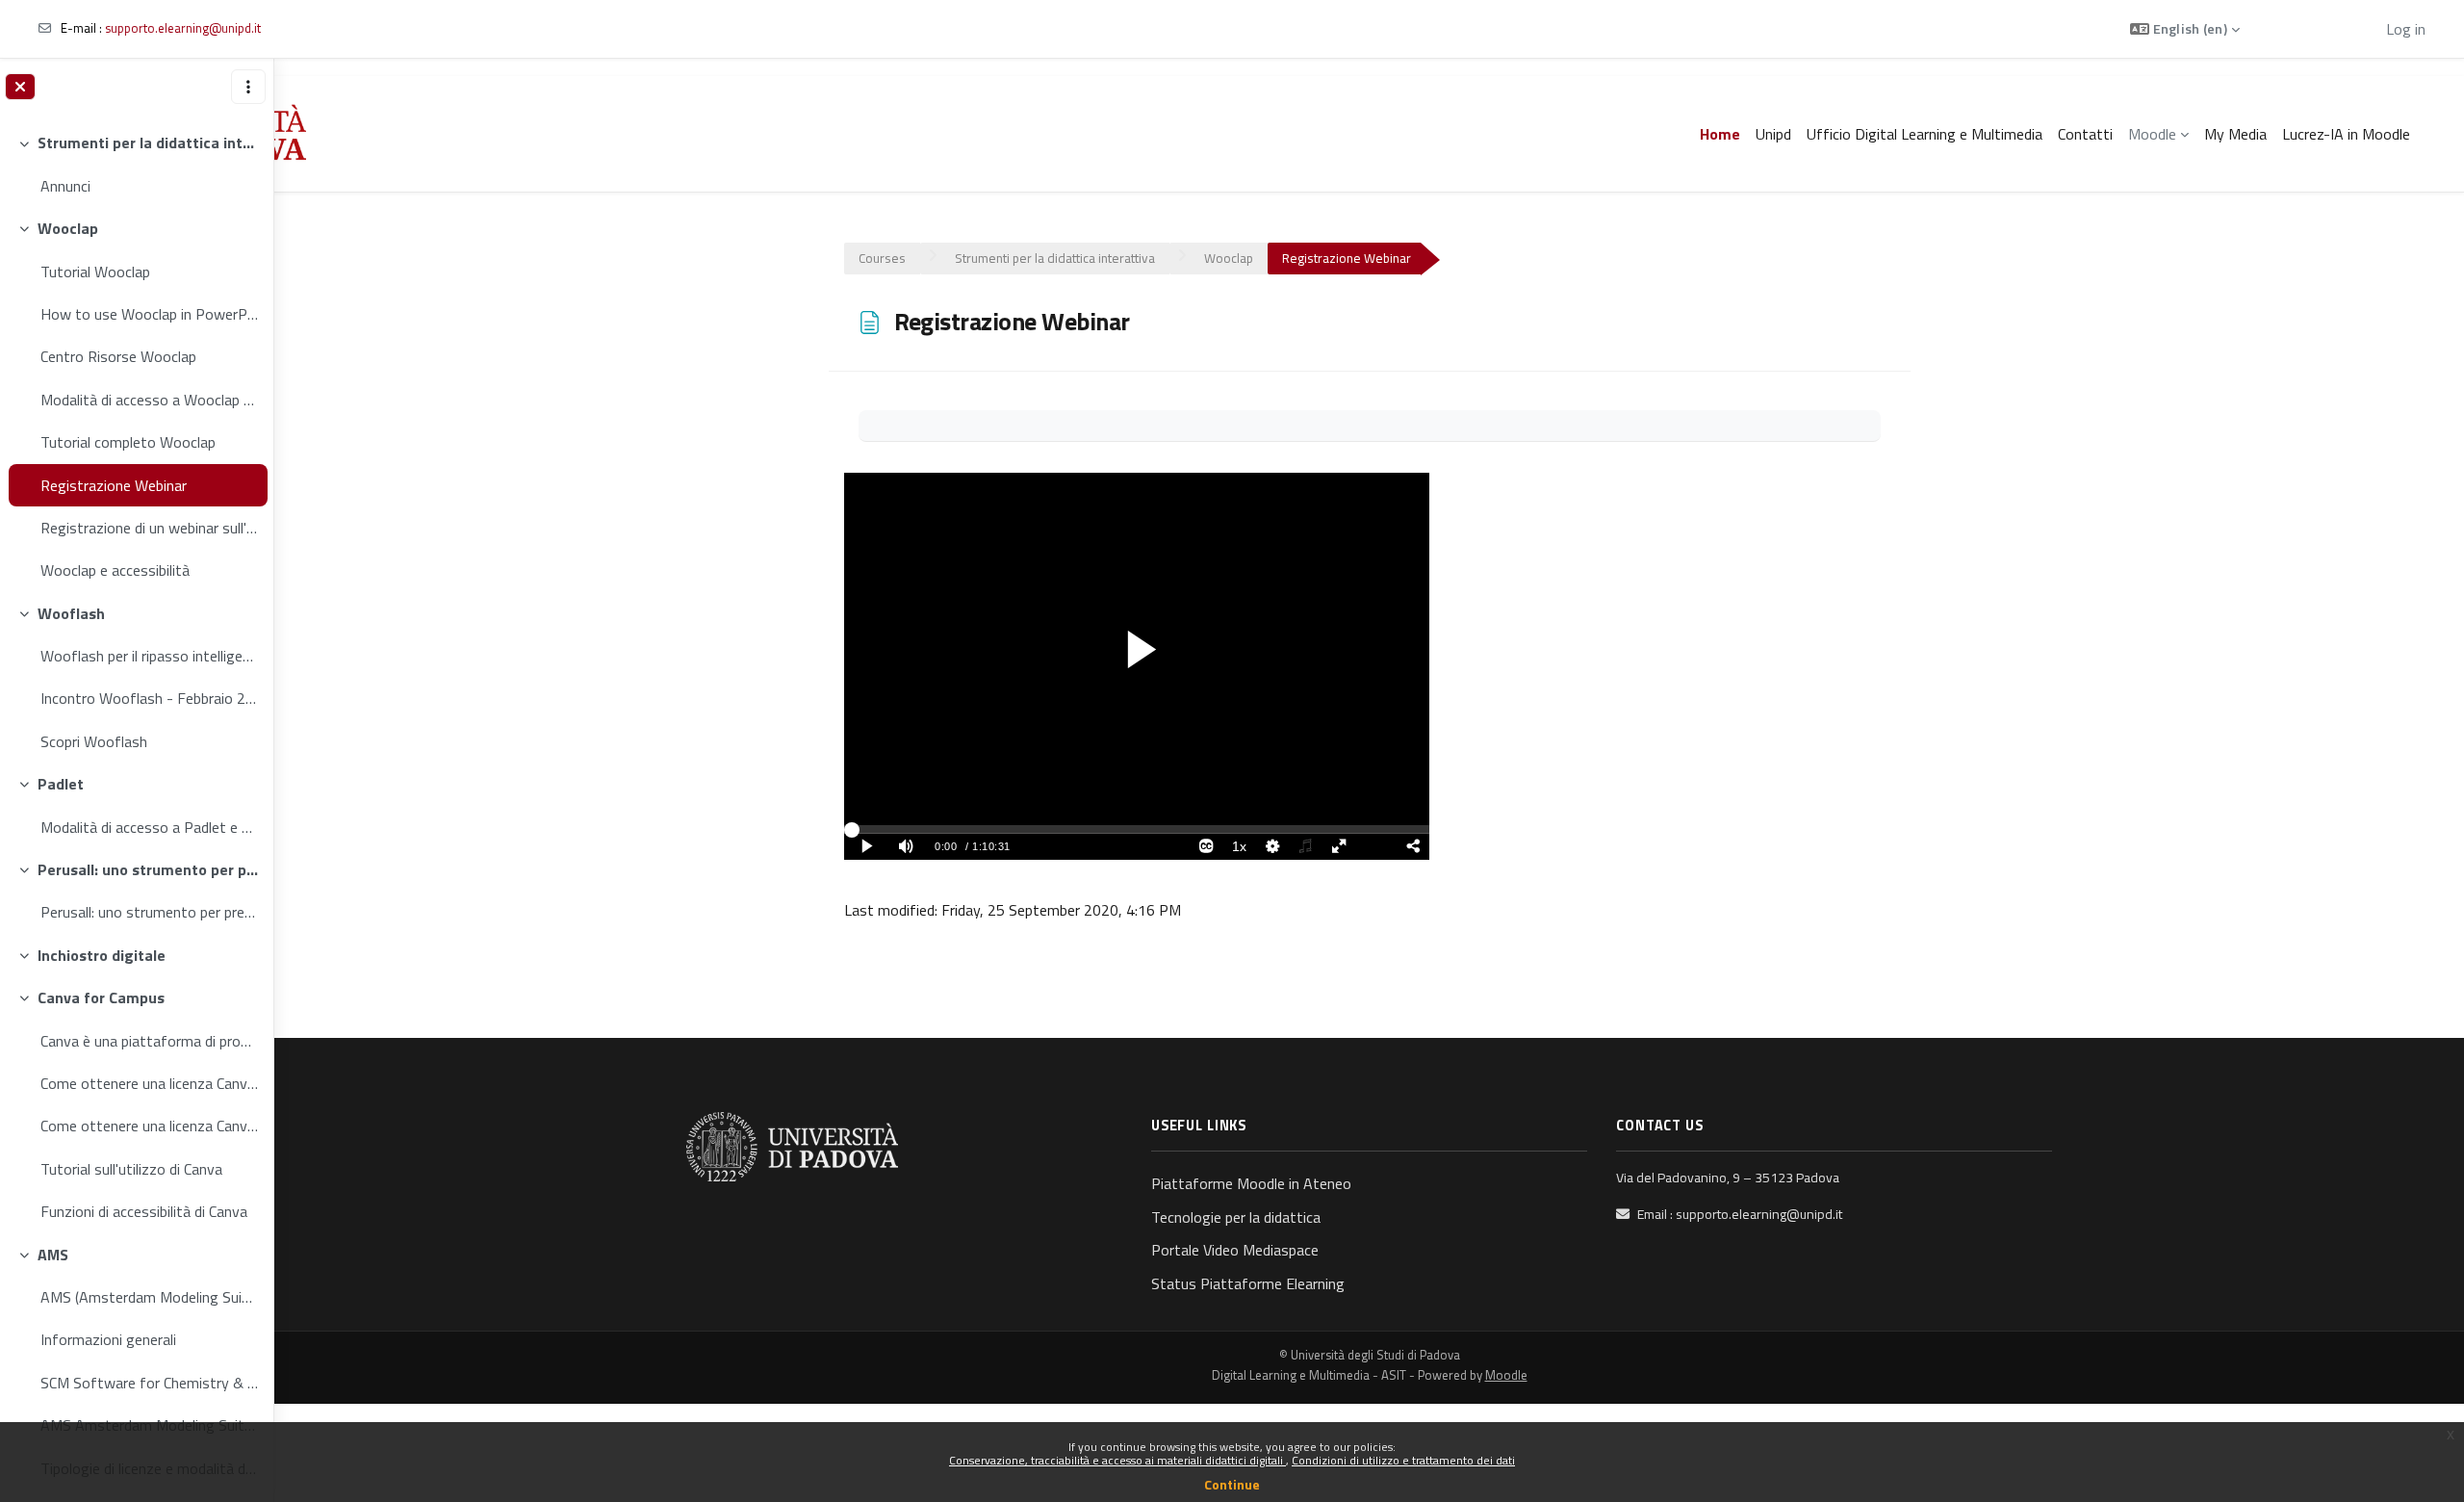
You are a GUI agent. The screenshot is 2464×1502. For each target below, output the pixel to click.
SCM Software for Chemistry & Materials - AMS (149, 1383)
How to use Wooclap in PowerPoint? (149, 314)
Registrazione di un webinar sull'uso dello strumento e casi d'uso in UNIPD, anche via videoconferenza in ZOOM (149, 528)
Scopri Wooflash (94, 741)
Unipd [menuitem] (1773, 134)
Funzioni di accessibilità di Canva (144, 1211)
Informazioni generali (108, 1339)
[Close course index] (20, 87)
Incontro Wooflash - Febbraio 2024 (149, 698)
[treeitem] (136, 164)
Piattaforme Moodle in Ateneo (1251, 1183)
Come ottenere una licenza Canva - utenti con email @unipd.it (149, 1083)
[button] (2185, 29)
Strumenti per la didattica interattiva (148, 142)
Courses (882, 258)
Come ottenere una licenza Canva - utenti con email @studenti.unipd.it (149, 1126)
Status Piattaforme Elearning (1248, 1283)
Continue (1232, 1484)
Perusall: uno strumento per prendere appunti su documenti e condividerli (148, 869)
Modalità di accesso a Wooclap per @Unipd (149, 400)
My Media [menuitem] (2235, 134)
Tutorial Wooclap (95, 272)
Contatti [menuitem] (2085, 134)
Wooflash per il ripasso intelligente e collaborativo (149, 656)
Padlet (61, 784)
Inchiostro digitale (102, 955)
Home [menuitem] (1720, 134)
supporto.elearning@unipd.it (183, 28)
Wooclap (68, 228)
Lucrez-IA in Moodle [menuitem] (2346, 134)
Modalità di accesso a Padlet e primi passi (149, 827)
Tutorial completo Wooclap (128, 442)
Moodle (1506, 1375)
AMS (53, 1255)
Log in (2406, 29)
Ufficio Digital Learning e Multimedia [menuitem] (1925, 134)
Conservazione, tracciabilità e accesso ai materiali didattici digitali (1117, 1460)
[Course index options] (248, 87)
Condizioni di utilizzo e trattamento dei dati (1403, 1460)
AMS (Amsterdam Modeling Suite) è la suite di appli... (149, 1297)
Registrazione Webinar (114, 485)
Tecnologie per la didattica (1236, 1217)
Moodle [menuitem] (2152, 134)
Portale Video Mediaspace (1235, 1250)
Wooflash (71, 613)
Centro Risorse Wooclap (118, 356)
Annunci (65, 186)
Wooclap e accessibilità (115, 570)
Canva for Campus (101, 997)
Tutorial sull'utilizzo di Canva (131, 1169)
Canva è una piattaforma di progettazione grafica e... (149, 1041)
